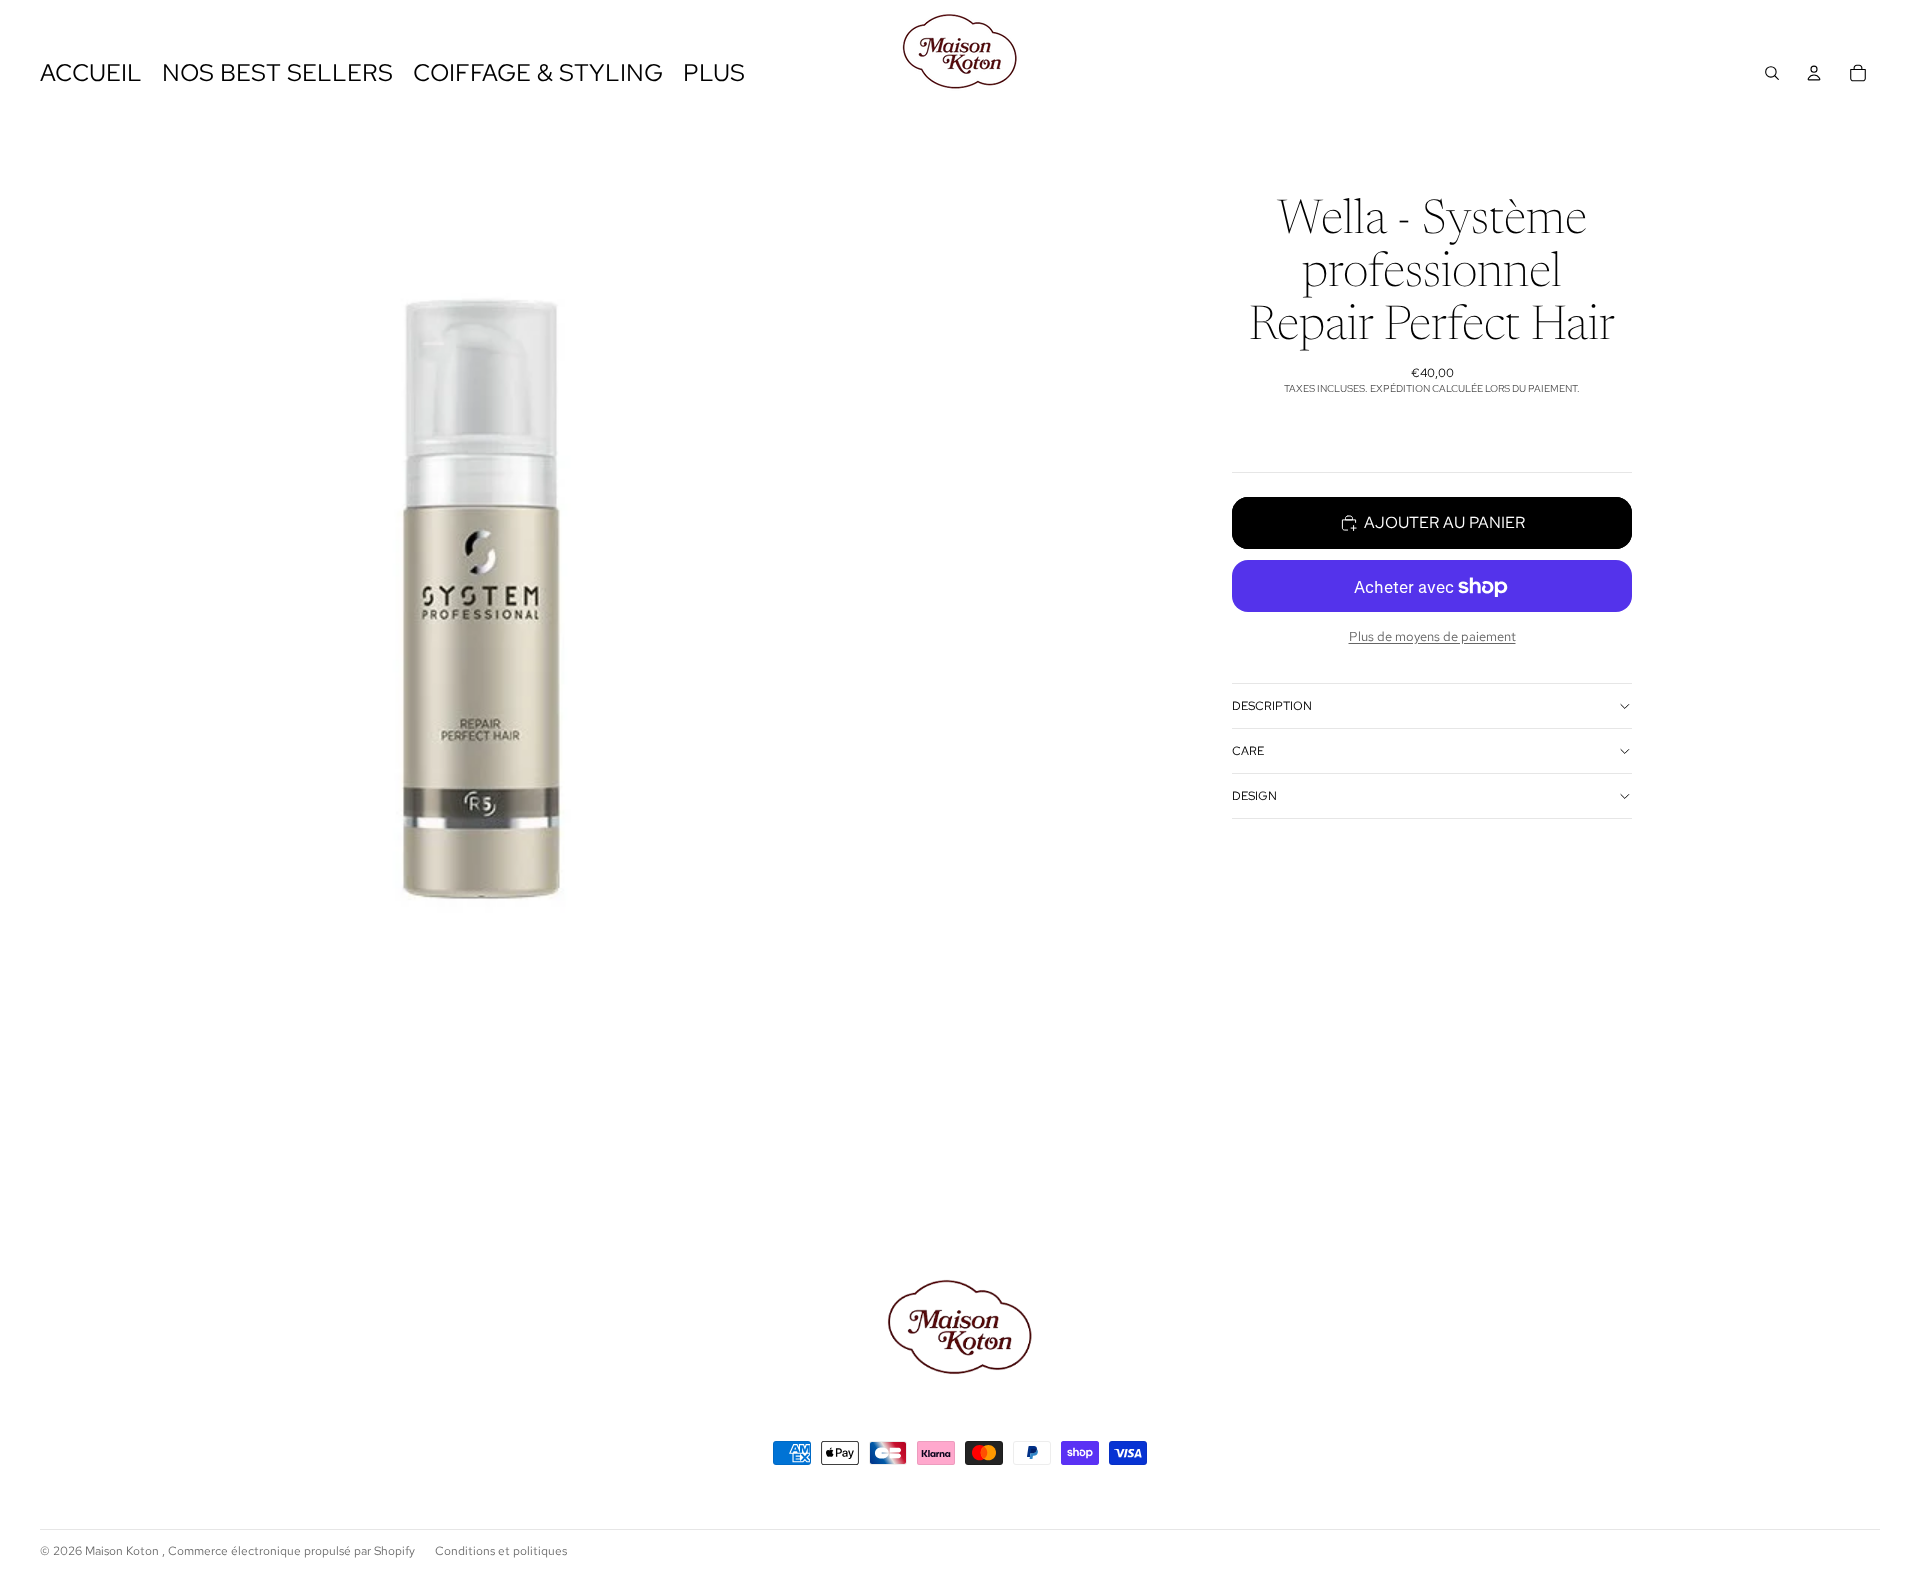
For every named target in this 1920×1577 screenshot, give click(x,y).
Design (1254, 796)
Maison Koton (123, 1551)
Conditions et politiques (501, 1551)
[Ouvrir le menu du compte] (1814, 73)
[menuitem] (714, 73)
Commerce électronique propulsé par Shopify (291, 1551)
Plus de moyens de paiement (1432, 636)
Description (1272, 706)
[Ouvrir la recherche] (1772, 73)
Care (1248, 751)
